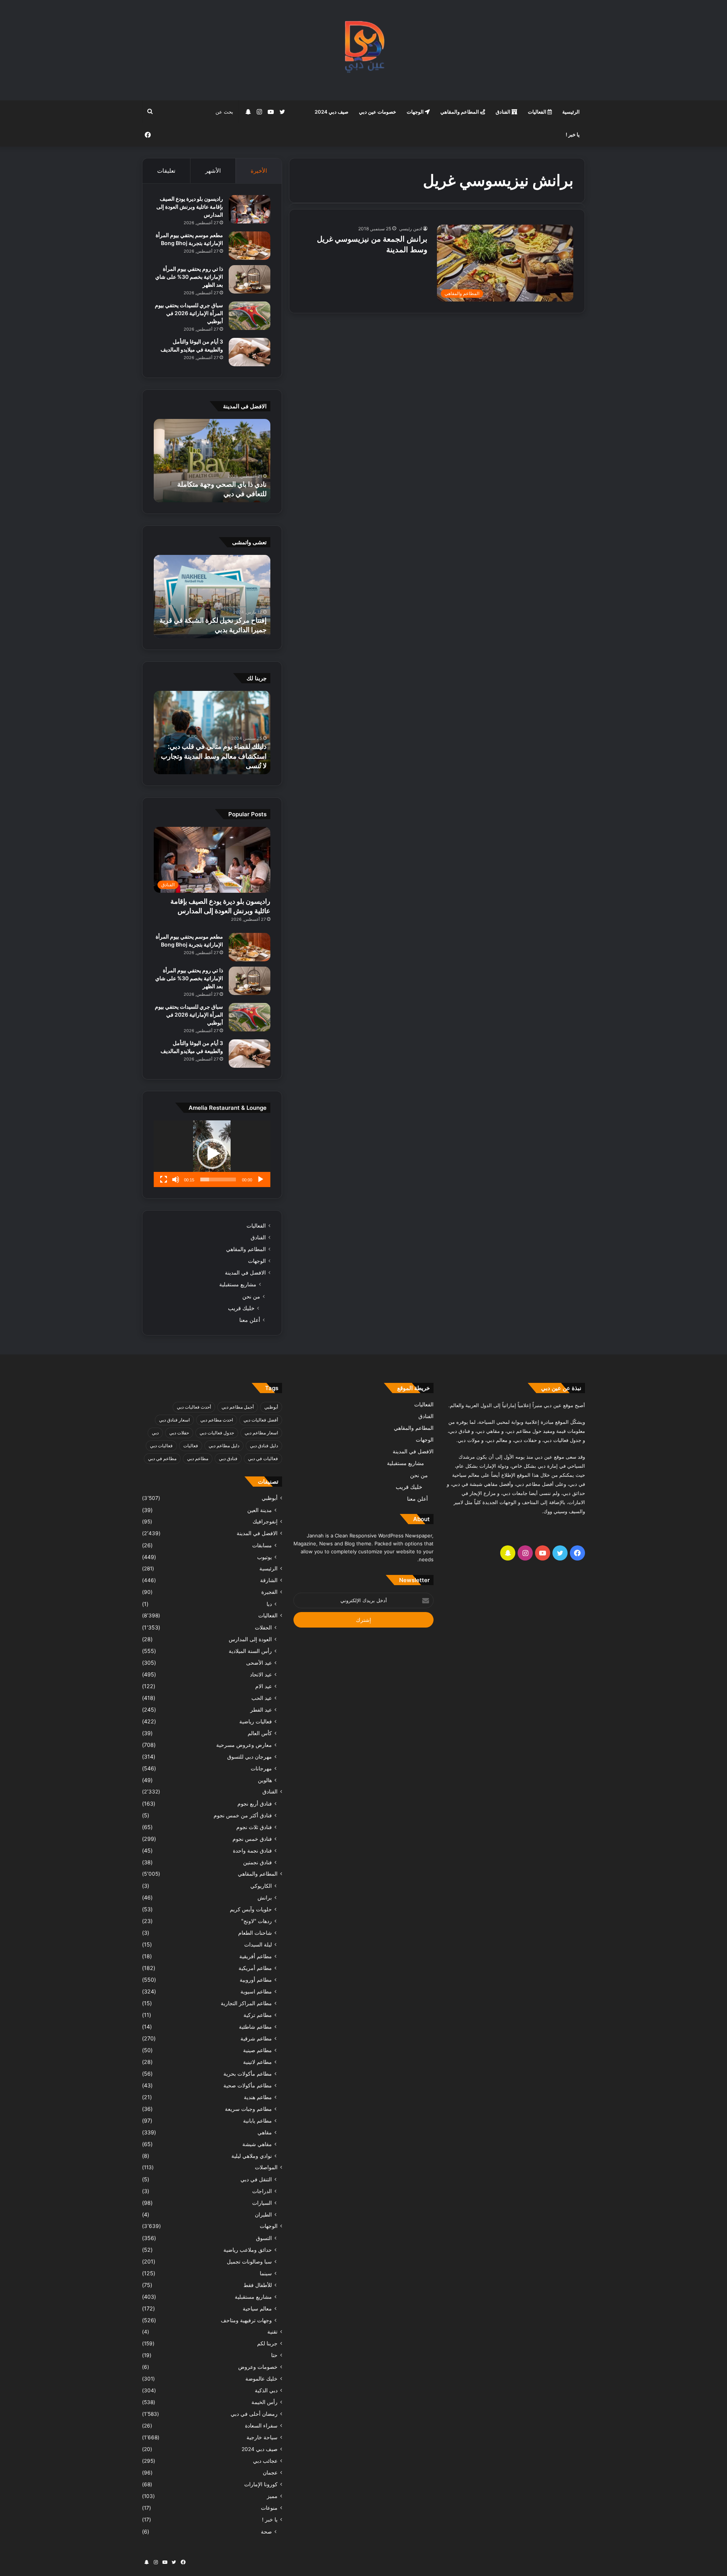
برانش (265, 1897)
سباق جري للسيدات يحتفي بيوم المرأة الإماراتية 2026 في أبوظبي (189, 313)
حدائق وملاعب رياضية (248, 2250)
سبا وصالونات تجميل (249, 2261)
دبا (269, 1604)
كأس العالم (260, 1733)
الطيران (263, 2214)
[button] (212, 1154)
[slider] (218, 1179)
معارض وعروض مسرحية (244, 1745)
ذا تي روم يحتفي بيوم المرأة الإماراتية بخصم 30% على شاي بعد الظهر (189, 277)
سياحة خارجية (262, 2437)
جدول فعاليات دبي (217, 1433)
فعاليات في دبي (263, 1458)
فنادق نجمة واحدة (252, 1850)
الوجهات (416, 112)
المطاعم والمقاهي (460, 112)
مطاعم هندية (258, 2097)
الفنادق (504, 112)
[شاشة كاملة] (164, 1179)
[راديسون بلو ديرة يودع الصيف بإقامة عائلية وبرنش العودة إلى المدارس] (250, 209)
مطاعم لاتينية (257, 2062)
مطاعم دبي (198, 1458)
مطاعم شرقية (256, 2038)
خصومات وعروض (258, 2367)
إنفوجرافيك (265, 1522)
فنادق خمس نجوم (252, 1839)
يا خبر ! (573, 134)
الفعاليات (538, 112)
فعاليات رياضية (256, 1721)
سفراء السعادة (261, 2426)
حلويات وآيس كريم (251, 1909)
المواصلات (266, 2167)
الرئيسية (571, 112)
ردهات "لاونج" (257, 1921)
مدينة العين (260, 1510)
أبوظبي (271, 1407)
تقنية (272, 2332)
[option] (212, 461)
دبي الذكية (266, 2390)
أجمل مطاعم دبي (238, 1407)
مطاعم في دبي (162, 1458)
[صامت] (176, 1179)
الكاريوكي (261, 1886)
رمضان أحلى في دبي (254, 2414)
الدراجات (262, 2191)
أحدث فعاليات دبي (194, 1407)
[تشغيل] (261, 1179)
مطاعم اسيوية (256, 1991)
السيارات (262, 2203)
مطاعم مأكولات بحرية (248, 2074)
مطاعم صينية (257, 2050)
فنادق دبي (228, 1458)
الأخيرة (259, 171)
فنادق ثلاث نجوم (254, 1827)
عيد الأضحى (259, 1663)
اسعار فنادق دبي (174, 1420)
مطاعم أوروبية (256, 1980)
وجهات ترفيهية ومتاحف (246, 2320)
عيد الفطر (261, 1710)
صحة (266, 2531)
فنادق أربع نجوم (255, 1804)
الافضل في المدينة (245, 1273)
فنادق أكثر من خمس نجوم (243, 1815)
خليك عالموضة (261, 2379)
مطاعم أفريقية (256, 1956)
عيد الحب (262, 1698)
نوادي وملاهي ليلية (252, 2156)
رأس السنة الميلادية (250, 1651)
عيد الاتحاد (261, 1674)
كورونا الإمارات (261, 2484)
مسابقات (262, 1545)
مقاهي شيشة (257, 2144)
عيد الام (264, 1686)
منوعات (269, 2508)
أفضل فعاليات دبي (261, 1420)
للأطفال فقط (258, 2285)
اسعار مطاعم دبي (261, 1433)
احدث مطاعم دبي (217, 1420)
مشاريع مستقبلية (238, 1284)
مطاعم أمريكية (255, 1968)
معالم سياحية (257, 2308)
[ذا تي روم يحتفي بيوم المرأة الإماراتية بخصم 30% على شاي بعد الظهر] (250, 279)
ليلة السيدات (258, 1944)
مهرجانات (261, 1768)
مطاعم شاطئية (255, 2027)
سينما (266, 2273)
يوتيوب (264, 1557)
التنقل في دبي (256, 2179)
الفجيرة (269, 1592)
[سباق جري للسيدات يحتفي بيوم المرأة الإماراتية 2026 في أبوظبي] (250, 316)
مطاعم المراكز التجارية (246, 2003)
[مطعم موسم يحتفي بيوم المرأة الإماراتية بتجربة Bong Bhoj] (250, 246)
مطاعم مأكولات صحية (248, 2085)
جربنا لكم (267, 2343)
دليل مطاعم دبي (224, 1446)
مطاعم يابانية (257, 2121)
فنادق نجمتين (257, 1862)
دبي (155, 1433)
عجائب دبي (265, 2461)
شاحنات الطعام (255, 1933)
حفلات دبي (179, 1433)
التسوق (264, 2238)
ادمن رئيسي (410, 229)
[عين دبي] (364, 50)
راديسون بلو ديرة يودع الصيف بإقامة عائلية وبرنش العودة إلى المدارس (190, 207)
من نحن (251, 1296)
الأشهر (213, 171)
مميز (272, 2496)
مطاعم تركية (258, 2015)
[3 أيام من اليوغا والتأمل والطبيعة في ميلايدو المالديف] (250, 352)
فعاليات (191, 1446)
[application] (212, 1154)
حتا (274, 2355)
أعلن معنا (250, 1320)
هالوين (265, 1780)
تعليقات (166, 171)
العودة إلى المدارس (250, 1639)
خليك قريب (241, 1308)
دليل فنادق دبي (264, 1446)
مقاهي (265, 2132)
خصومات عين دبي (378, 112)
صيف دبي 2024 (332, 112)
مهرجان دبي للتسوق (250, 1757)
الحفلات (263, 1627)
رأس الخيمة (264, 2402)
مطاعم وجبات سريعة (248, 2109)
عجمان (270, 2473)
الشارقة (269, 1580)
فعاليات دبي (161, 1446)
